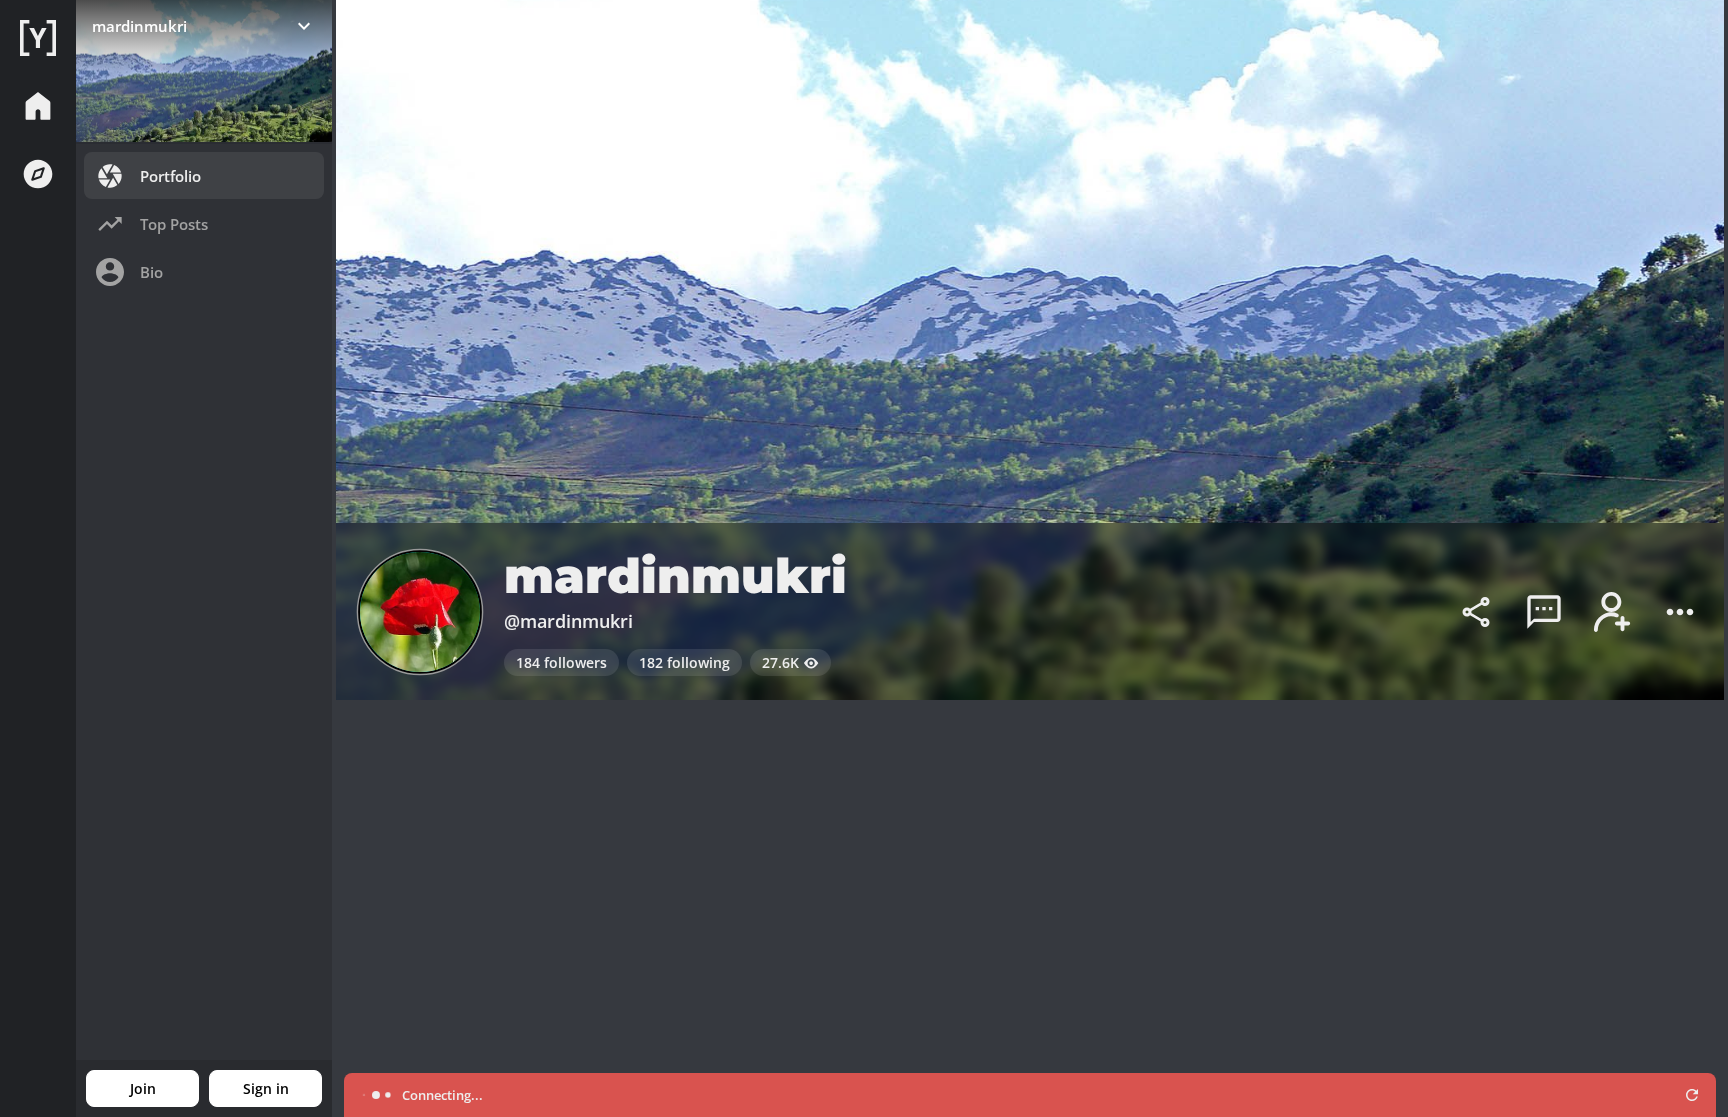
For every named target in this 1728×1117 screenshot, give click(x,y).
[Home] (38, 38)
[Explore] (38, 174)
